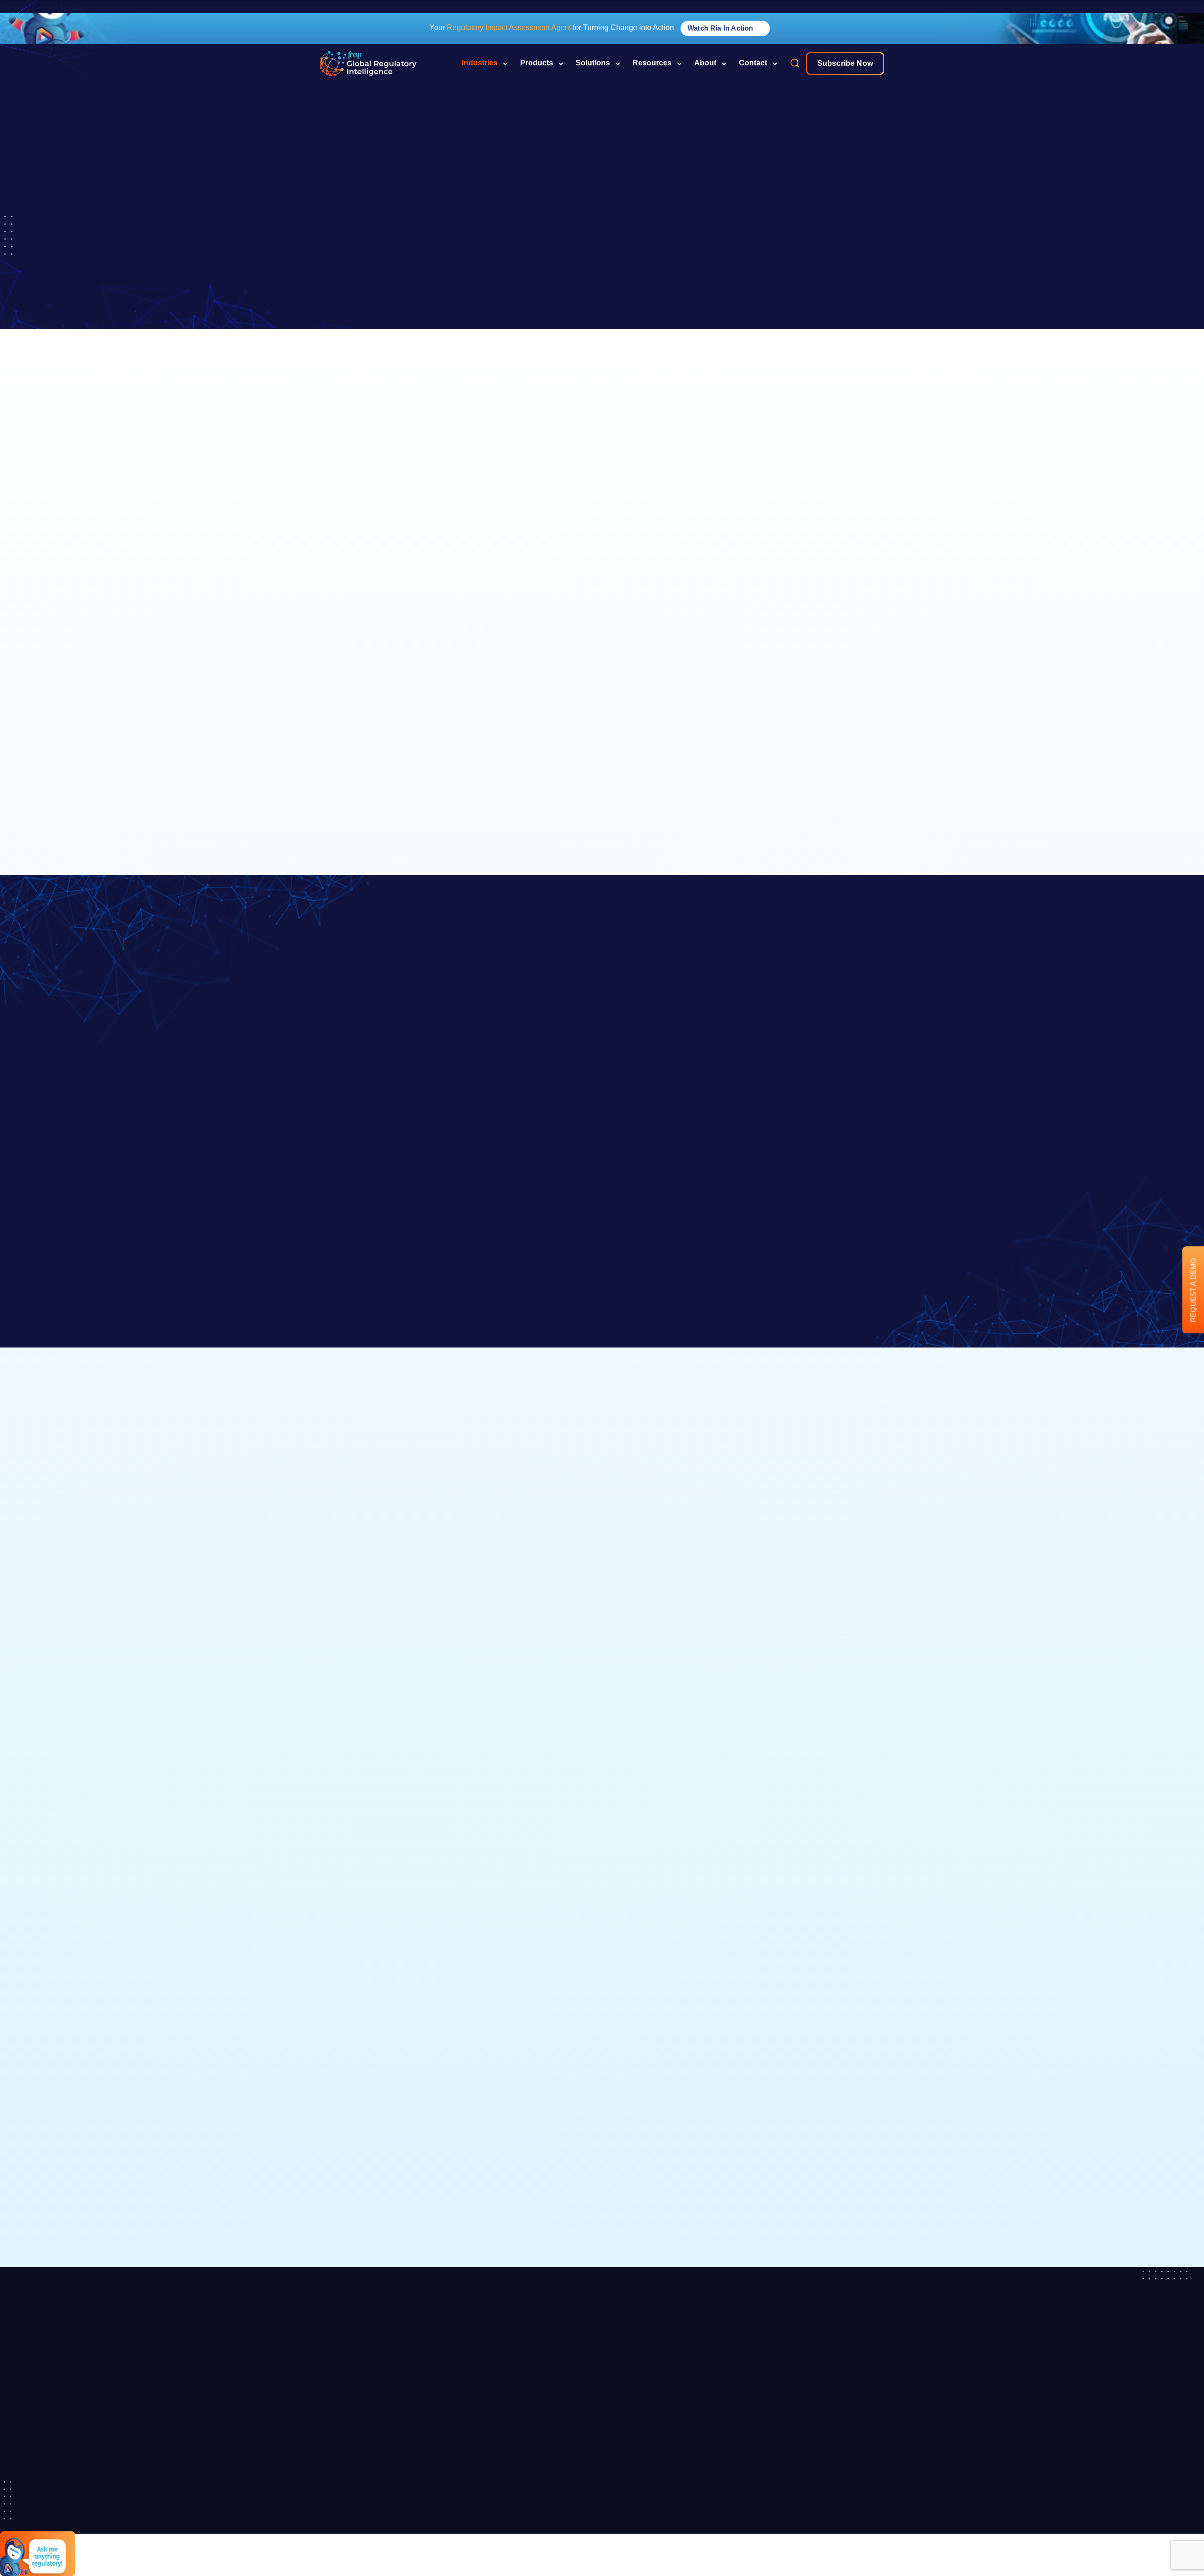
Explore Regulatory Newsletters (697, 1531)
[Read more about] (368, 63)
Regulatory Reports (613, 2403)
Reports (708, 2501)
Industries (480, 63)
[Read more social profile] (319, 2483)
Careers (508, 2432)
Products (537, 63)
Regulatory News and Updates (721, 2523)
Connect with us (602, 2196)
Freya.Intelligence (523, 2482)
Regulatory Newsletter (613, 2431)
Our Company (517, 2398)
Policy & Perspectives (715, 2551)
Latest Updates (519, 2415)
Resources (652, 63)
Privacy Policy (816, 2488)
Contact (753, 63)
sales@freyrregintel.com (845, 2398)
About (705, 63)
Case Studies (716, 2484)
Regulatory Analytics (613, 2458)
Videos (706, 2432)
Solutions (593, 63)
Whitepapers (715, 2415)
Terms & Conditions (825, 2505)
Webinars (710, 2449)
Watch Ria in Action (721, 28)
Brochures (711, 2466)
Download (562, 1855)
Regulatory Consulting (613, 2486)
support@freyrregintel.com (848, 2449)
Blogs (704, 2398)
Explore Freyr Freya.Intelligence (408, 1531)
